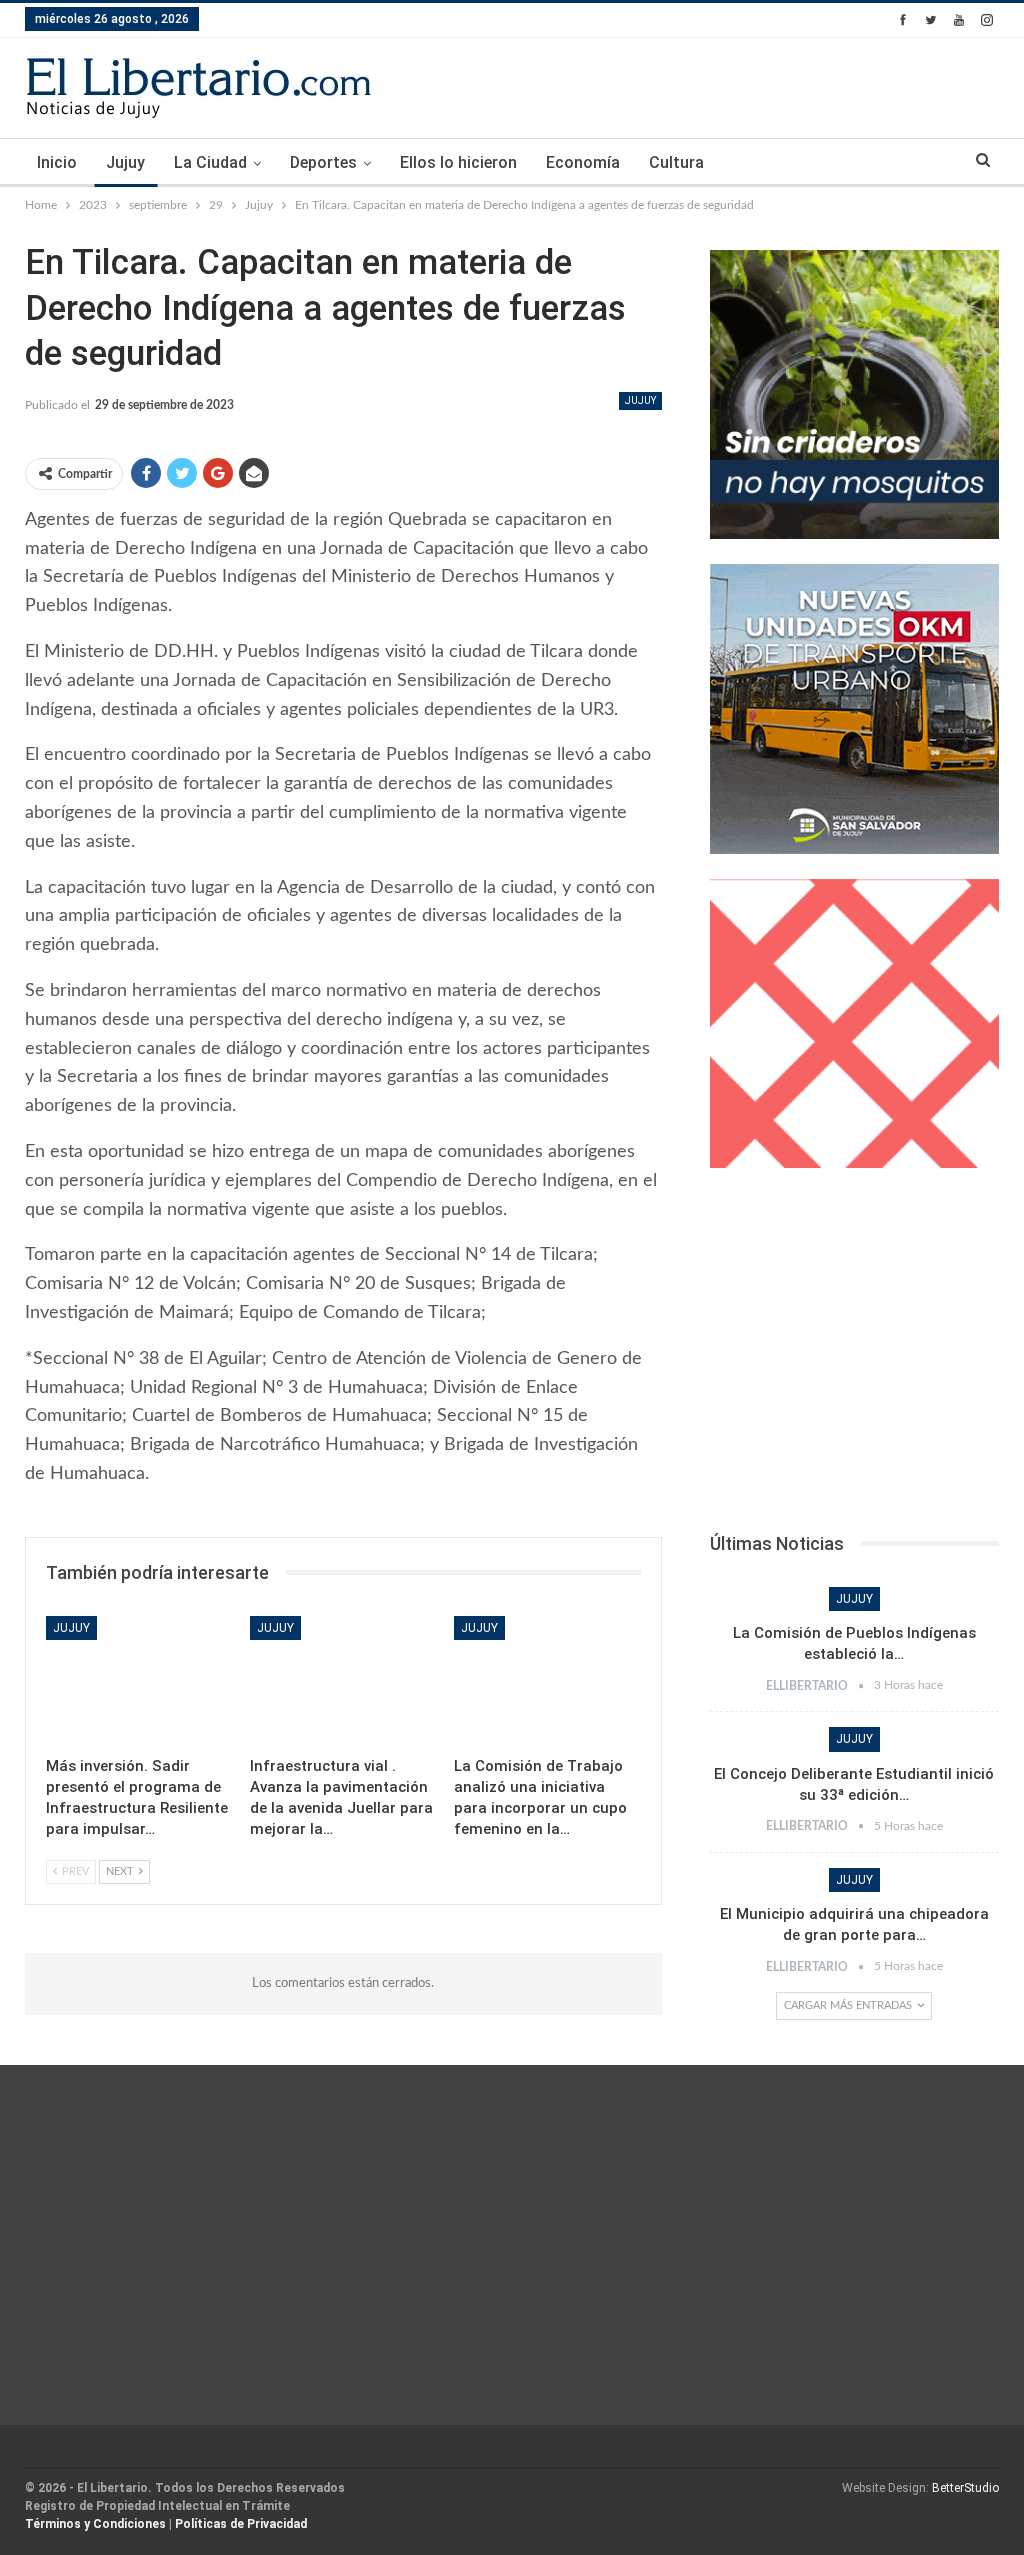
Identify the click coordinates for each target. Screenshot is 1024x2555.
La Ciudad (210, 162)
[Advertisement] (854, 1356)
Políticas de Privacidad (241, 2524)
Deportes (323, 162)
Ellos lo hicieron (458, 162)
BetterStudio (965, 2488)
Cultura (676, 162)
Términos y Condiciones (95, 2524)
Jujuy (125, 162)
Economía (583, 162)
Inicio (57, 162)
